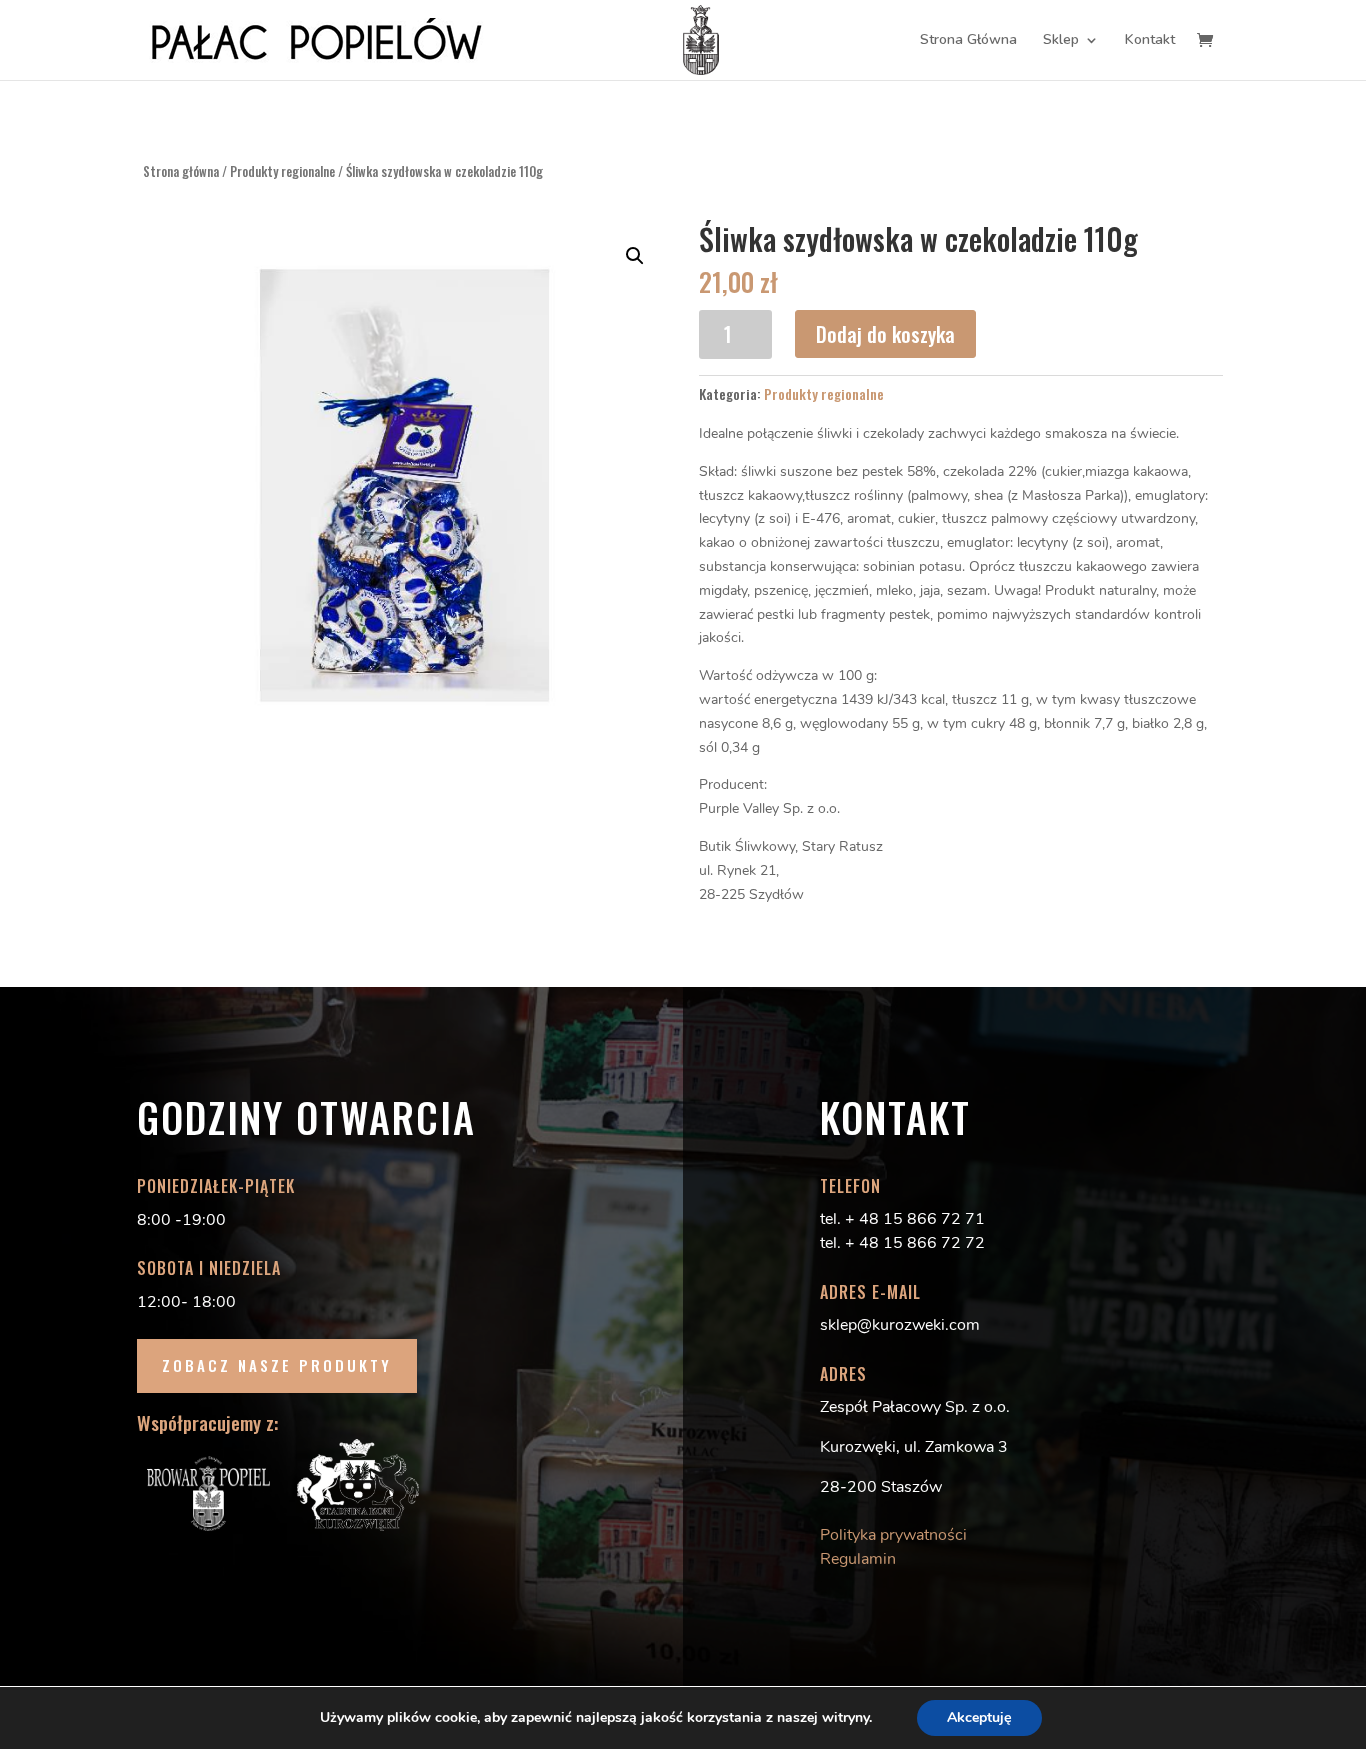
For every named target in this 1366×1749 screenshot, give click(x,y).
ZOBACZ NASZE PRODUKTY (277, 1365)
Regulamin (858, 1559)
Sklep (1061, 41)
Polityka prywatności (893, 1535)
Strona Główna (968, 41)
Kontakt (1150, 41)
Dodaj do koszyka (885, 334)
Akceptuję (979, 1717)
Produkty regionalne (282, 171)
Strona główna (181, 171)
